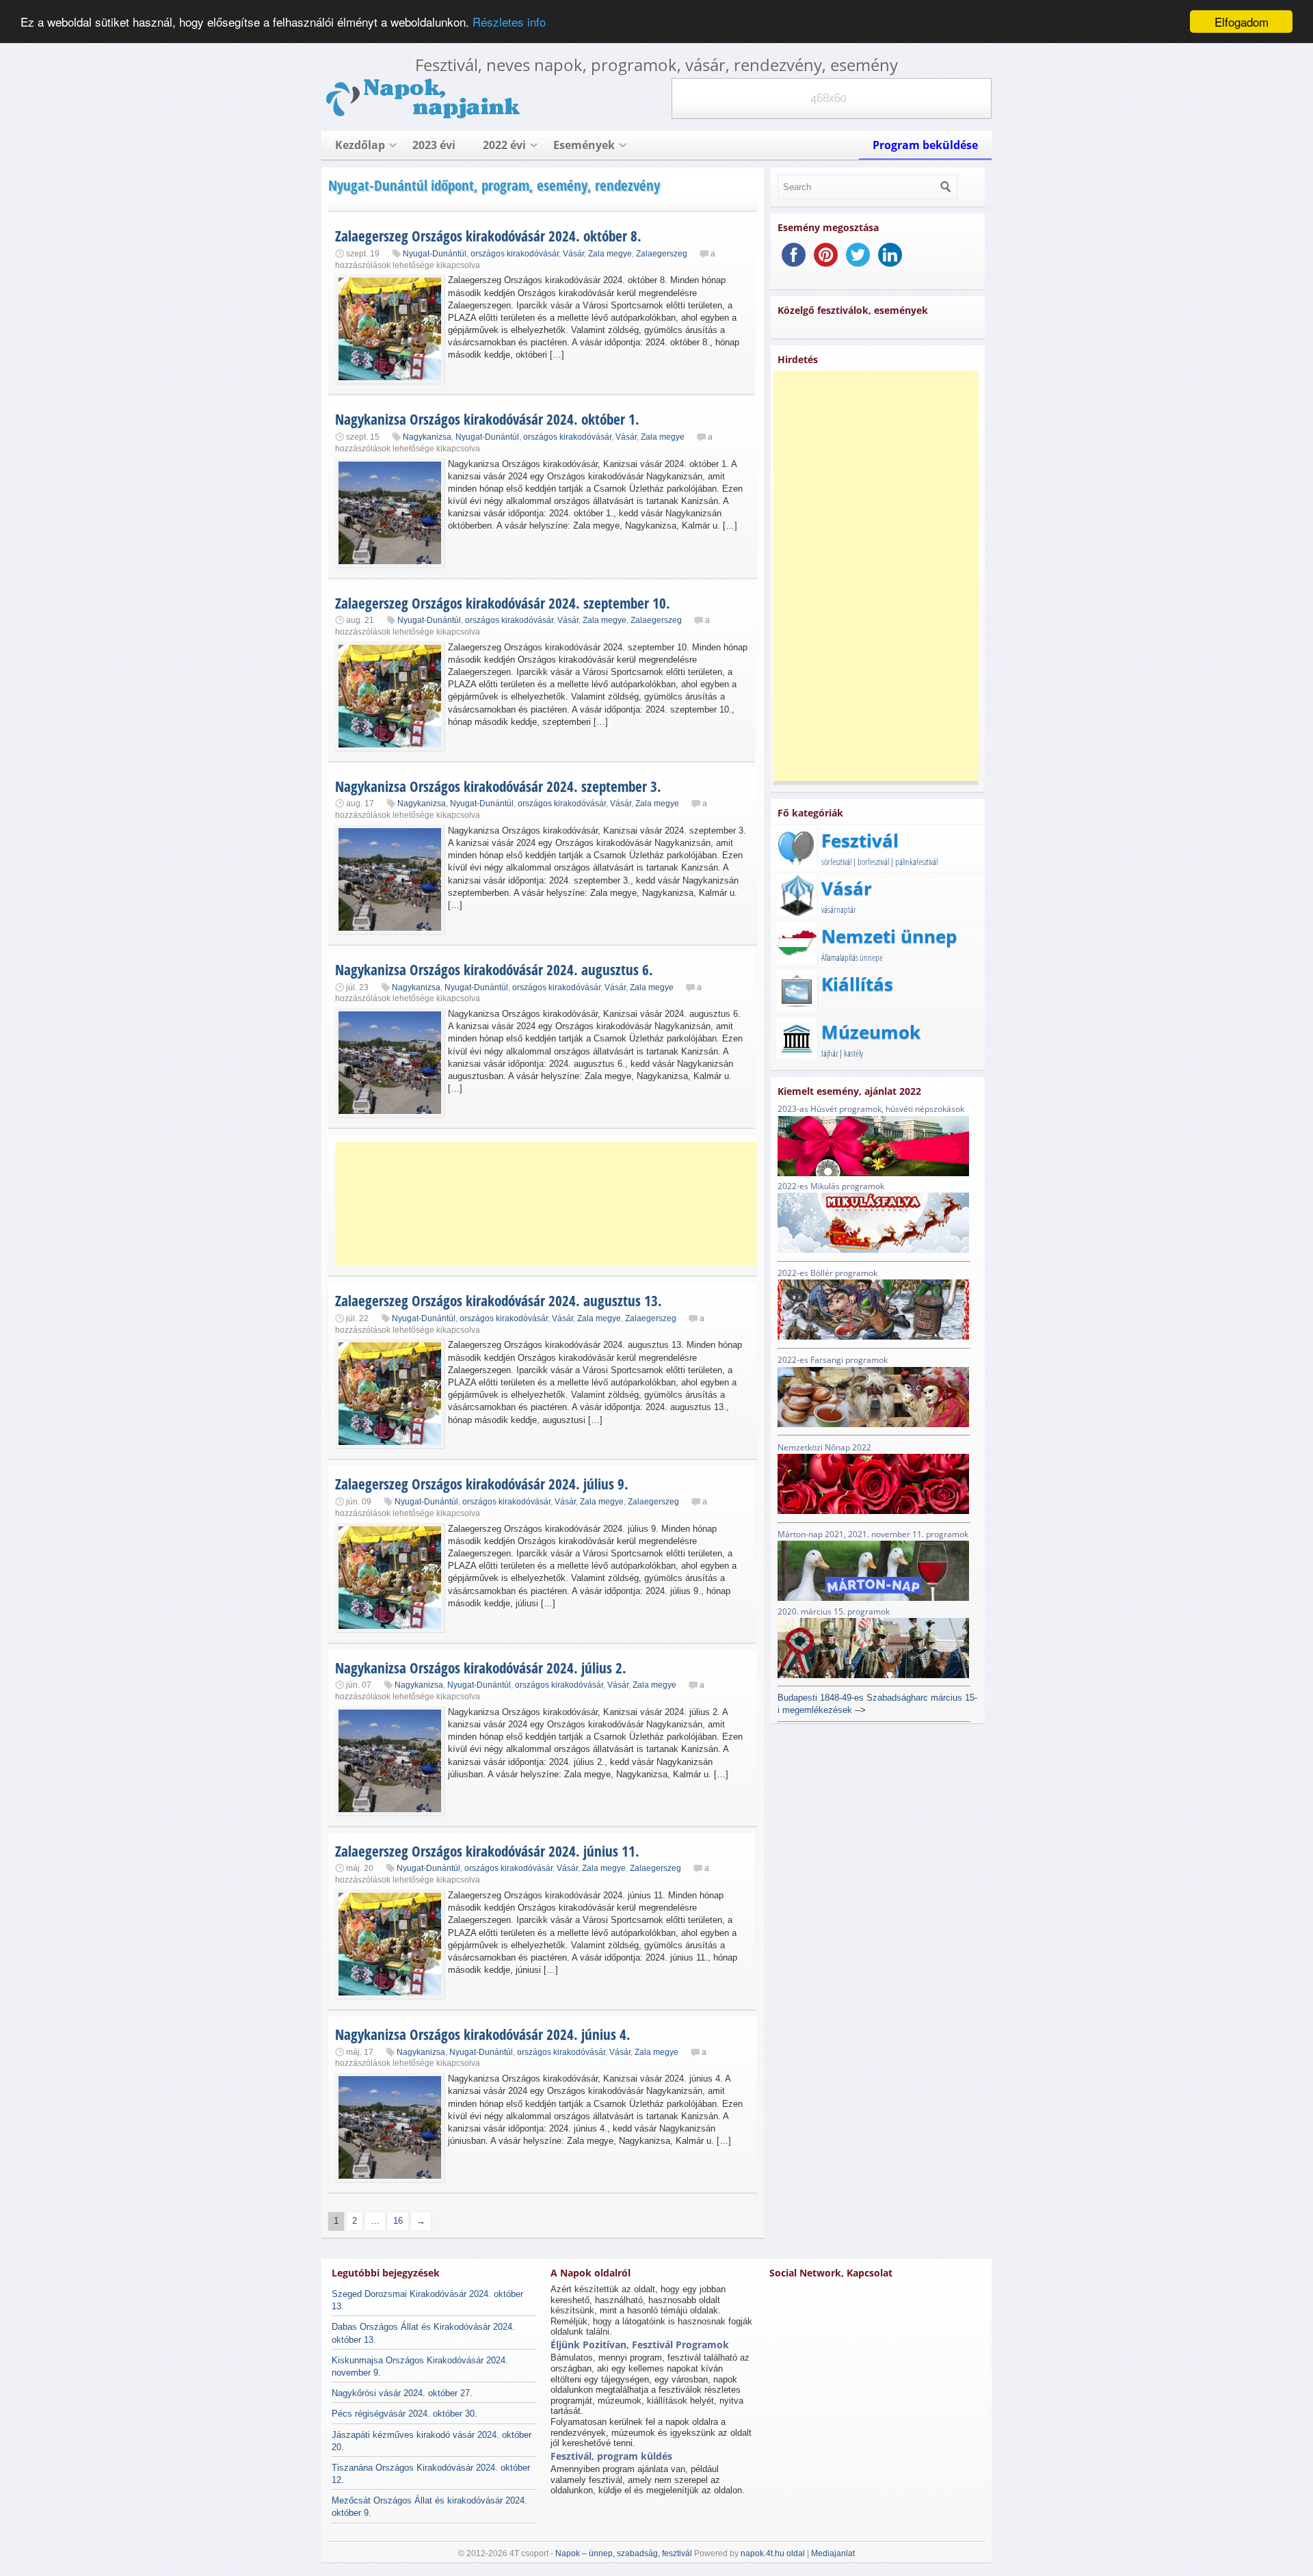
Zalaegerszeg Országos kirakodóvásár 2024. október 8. (488, 236)
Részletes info (509, 22)
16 (398, 2221)
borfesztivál (873, 862)
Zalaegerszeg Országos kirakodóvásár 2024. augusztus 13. (499, 1301)
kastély (853, 1053)
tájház (830, 1053)
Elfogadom (1242, 22)
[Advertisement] (554, 1204)
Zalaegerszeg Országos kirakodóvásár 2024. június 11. (487, 1851)
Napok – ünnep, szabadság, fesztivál (624, 2553)
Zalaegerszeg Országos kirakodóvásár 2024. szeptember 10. (503, 603)
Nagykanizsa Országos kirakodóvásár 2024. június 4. (483, 2034)
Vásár (573, 254)
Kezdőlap (360, 145)
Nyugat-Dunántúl (435, 254)
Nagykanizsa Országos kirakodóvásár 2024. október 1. (487, 419)
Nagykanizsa (427, 437)
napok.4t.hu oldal (773, 2553)
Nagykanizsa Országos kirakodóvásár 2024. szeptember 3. (498, 786)
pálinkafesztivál (916, 862)
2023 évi (434, 145)
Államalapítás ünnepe (852, 957)
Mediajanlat (833, 2553)
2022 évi (504, 145)
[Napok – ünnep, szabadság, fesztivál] (424, 116)
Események (584, 145)
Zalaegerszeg (662, 254)
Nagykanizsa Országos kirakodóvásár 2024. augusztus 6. (494, 970)
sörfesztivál (836, 862)
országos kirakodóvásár (515, 254)
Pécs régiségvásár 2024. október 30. (404, 2414)
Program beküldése (925, 145)
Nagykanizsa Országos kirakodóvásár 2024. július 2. (481, 1668)
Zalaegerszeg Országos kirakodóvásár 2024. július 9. (482, 1484)
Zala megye (610, 254)
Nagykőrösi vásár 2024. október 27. (402, 2393)
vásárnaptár (839, 909)
